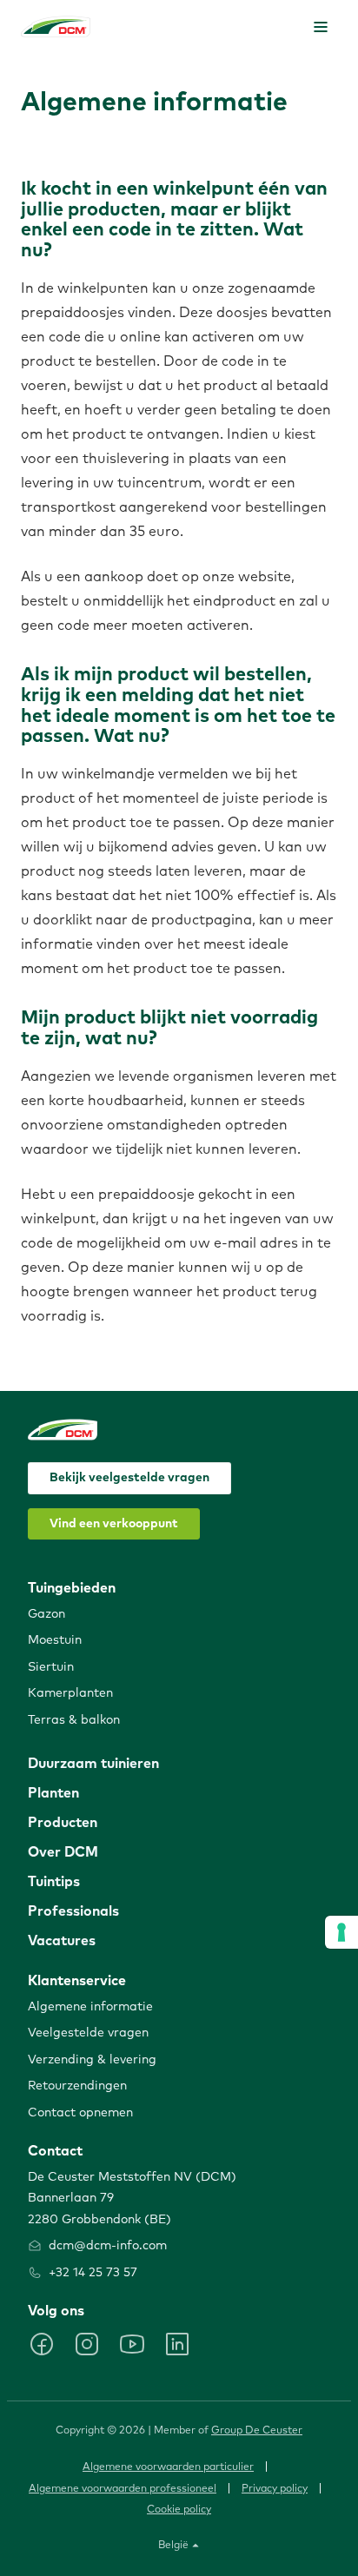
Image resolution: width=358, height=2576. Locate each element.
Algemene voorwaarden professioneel (123, 2489)
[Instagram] (87, 2344)
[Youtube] (132, 2344)
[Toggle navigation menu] (321, 27)
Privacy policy (275, 2489)
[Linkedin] (177, 2344)
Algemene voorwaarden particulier (168, 2467)
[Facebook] (42, 2344)
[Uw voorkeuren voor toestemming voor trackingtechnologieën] (341, 1932)
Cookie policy (179, 2510)
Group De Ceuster (257, 2431)
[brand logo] (56, 26)
